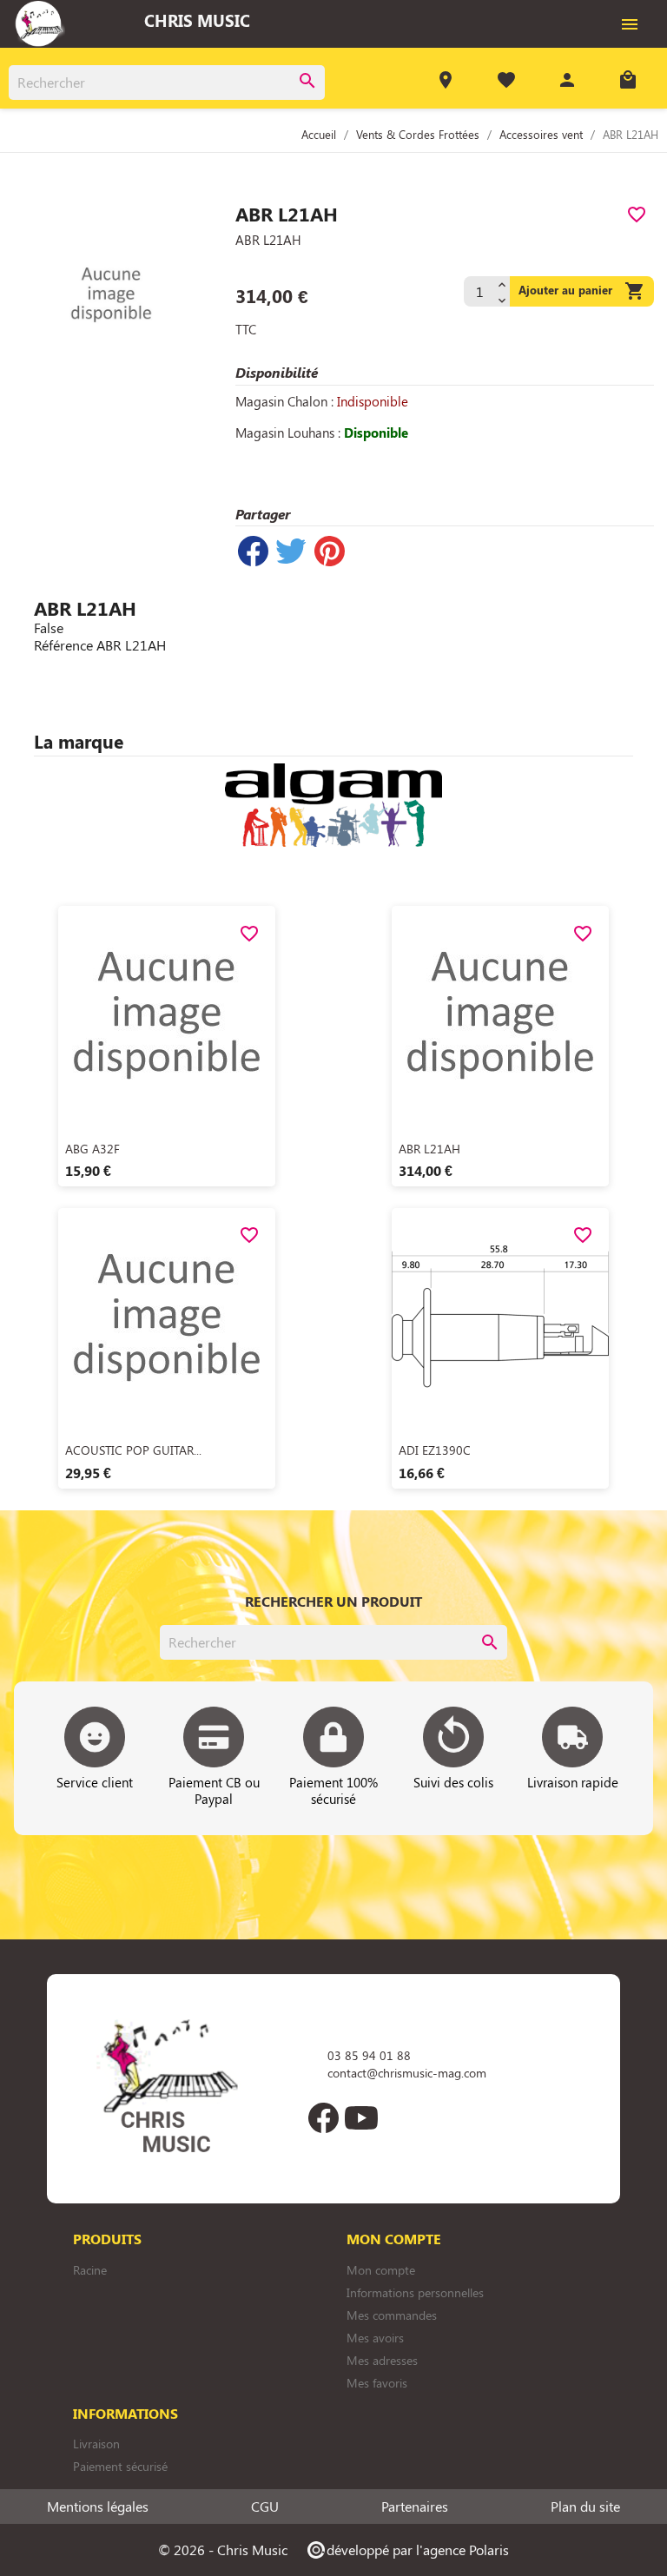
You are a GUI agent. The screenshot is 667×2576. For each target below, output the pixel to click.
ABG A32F (92, 1149)
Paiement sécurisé (120, 2466)
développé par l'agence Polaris (407, 2550)
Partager (253, 551)
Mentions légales (98, 2507)
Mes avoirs (375, 2338)
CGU (265, 2507)
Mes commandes (392, 2315)
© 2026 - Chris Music (223, 2550)
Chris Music (197, 20)
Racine (90, 2270)
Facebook (323, 2117)
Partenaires (415, 2507)
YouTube (361, 2117)
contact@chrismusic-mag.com (407, 2073)
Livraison (96, 2444)
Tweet (291, 551)
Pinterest (329, 551)
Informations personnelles (415, 2292)
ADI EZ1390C (435, 1450)
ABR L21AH (429, 1149)
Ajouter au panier (582, 291)
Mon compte (381, 2270)
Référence (63, 645)
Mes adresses (382, 2360)
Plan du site (585, 2507)
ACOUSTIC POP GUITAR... (133, 1450)
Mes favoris (377, 2383)
